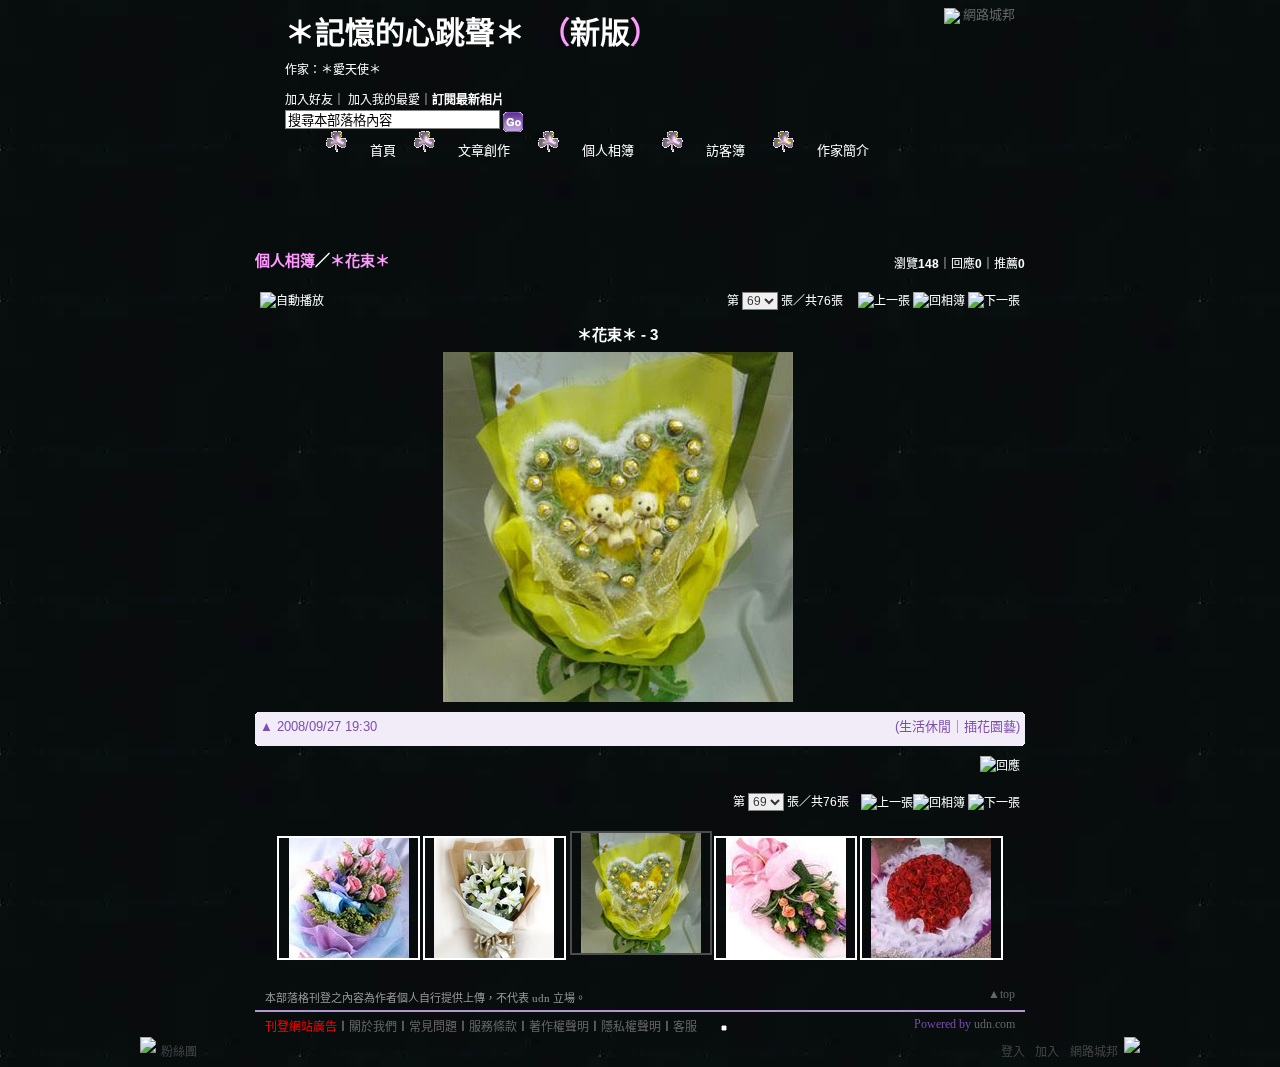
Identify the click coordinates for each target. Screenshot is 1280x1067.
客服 (685, 1027)
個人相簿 (608, 150)
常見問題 (433, 1027)
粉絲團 (179, 1052)
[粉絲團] (148, 1045)
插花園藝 (990, 726)
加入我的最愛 (384, 100)
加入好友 (309, 100)
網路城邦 (989, 14)
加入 (1047, 1052)
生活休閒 (925, 726)
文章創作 (484, 150)
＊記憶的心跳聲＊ (405, 32)
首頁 (383, 150)
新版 (600, 32)
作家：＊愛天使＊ (333, 70)
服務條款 (493, 1027)
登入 (1013, 1052)
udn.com (994, 1024)
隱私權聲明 (631, 1027)
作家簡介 (843, 150)
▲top (1001, 994)
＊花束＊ (360, 260)
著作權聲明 (559, 1027)
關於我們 (373, 1027)
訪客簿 (725, 150)
